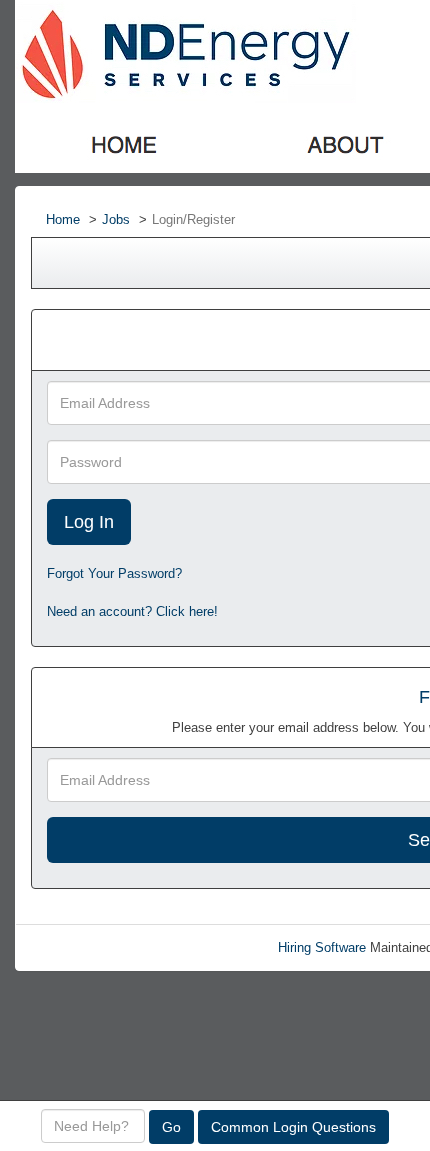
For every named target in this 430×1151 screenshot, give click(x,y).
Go (171, 1127)
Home (63, 219)
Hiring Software (322, 947)
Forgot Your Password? (114, 573)
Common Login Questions (293, 1127)
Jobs (116, 219)
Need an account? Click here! (132, 611)
